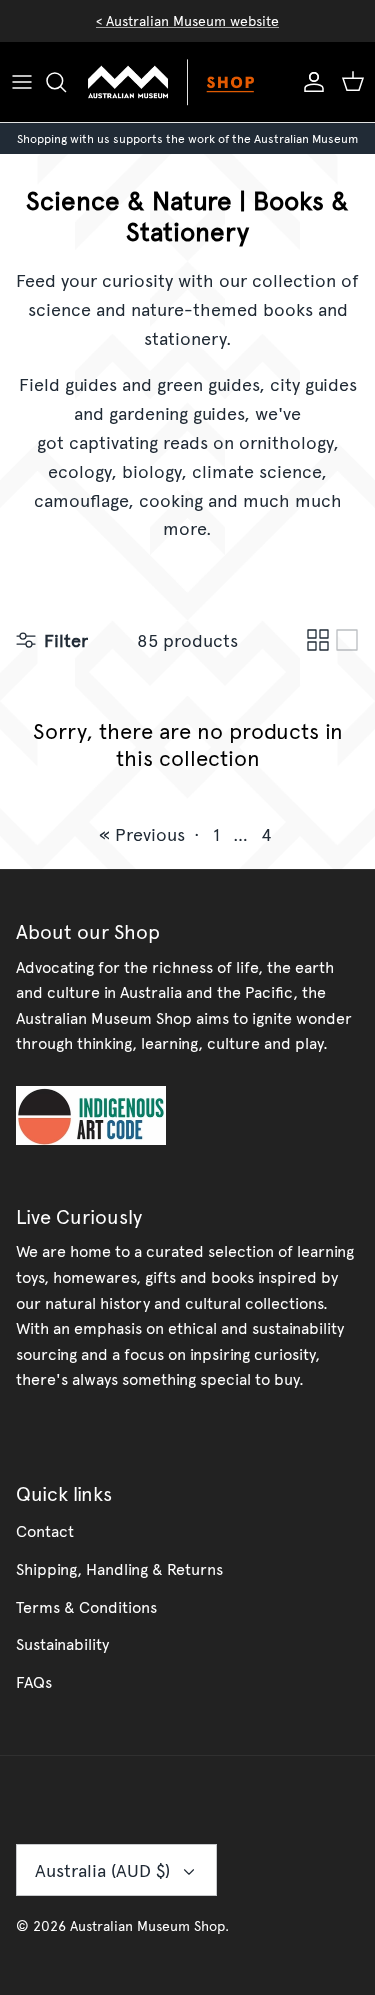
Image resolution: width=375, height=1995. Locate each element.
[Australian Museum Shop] (187, 82)
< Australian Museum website (187, 20)
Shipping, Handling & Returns (119, 1568)
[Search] (66, 82)
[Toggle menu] (22, 82)
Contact (45, 1530)
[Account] (309, 82)
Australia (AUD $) (102, 1869)
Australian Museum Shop (147, 1925)
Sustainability (62, 1643)
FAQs (34, 1681)
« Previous (142, 833)
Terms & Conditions (86, 1606)
